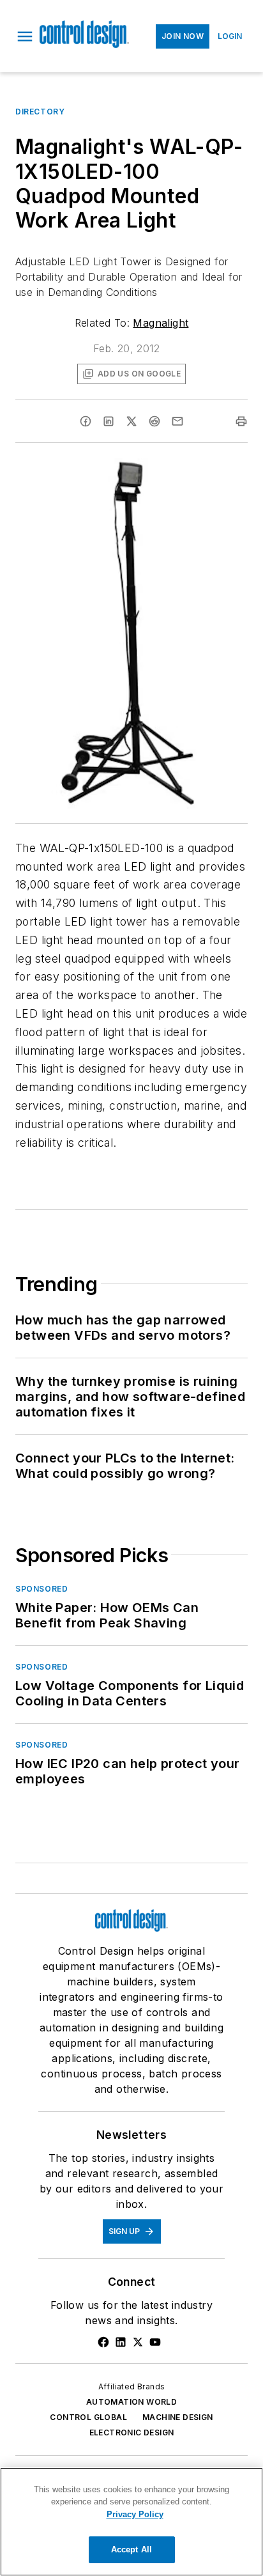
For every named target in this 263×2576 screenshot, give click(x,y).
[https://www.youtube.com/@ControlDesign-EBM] (155, 2342)
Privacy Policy (135, 2514)
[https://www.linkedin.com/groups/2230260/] (121, 2342)
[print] (241, 421)
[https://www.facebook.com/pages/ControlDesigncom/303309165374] (103, 2342)
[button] (25, 36)
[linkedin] (109, 421)
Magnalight (161, 323)
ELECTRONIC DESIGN (132, 2432)
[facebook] (86, 421)
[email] (177, 421)
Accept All (131, 2549)
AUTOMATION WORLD (131, 2402)
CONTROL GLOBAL (88, 2417)
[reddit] (154, 421)
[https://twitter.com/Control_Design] (138, 2342)
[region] (131, 2522)
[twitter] (131, 421)
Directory (40, 112)
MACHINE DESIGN (178, 2417)
